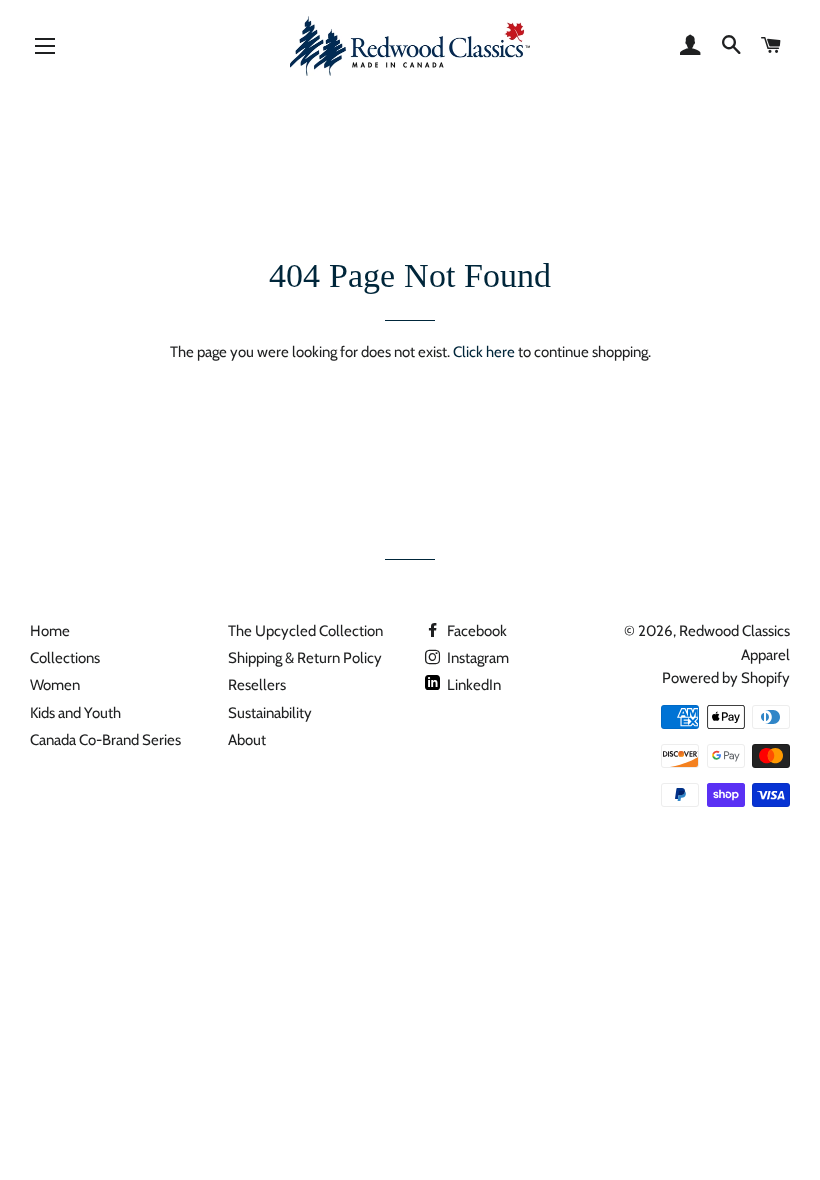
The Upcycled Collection (305, 631)
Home (50, 631)
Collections (65, 658)
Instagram (476, 658)
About (247, 740)
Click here (484, 352)
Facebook (475, 631)
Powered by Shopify (726, 678)
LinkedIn (472, 685)
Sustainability (270, 713)
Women (55, 685)
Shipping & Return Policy (305, 658)
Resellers (257, 685)
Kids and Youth (75, 713)
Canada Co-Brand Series (105, 740)
